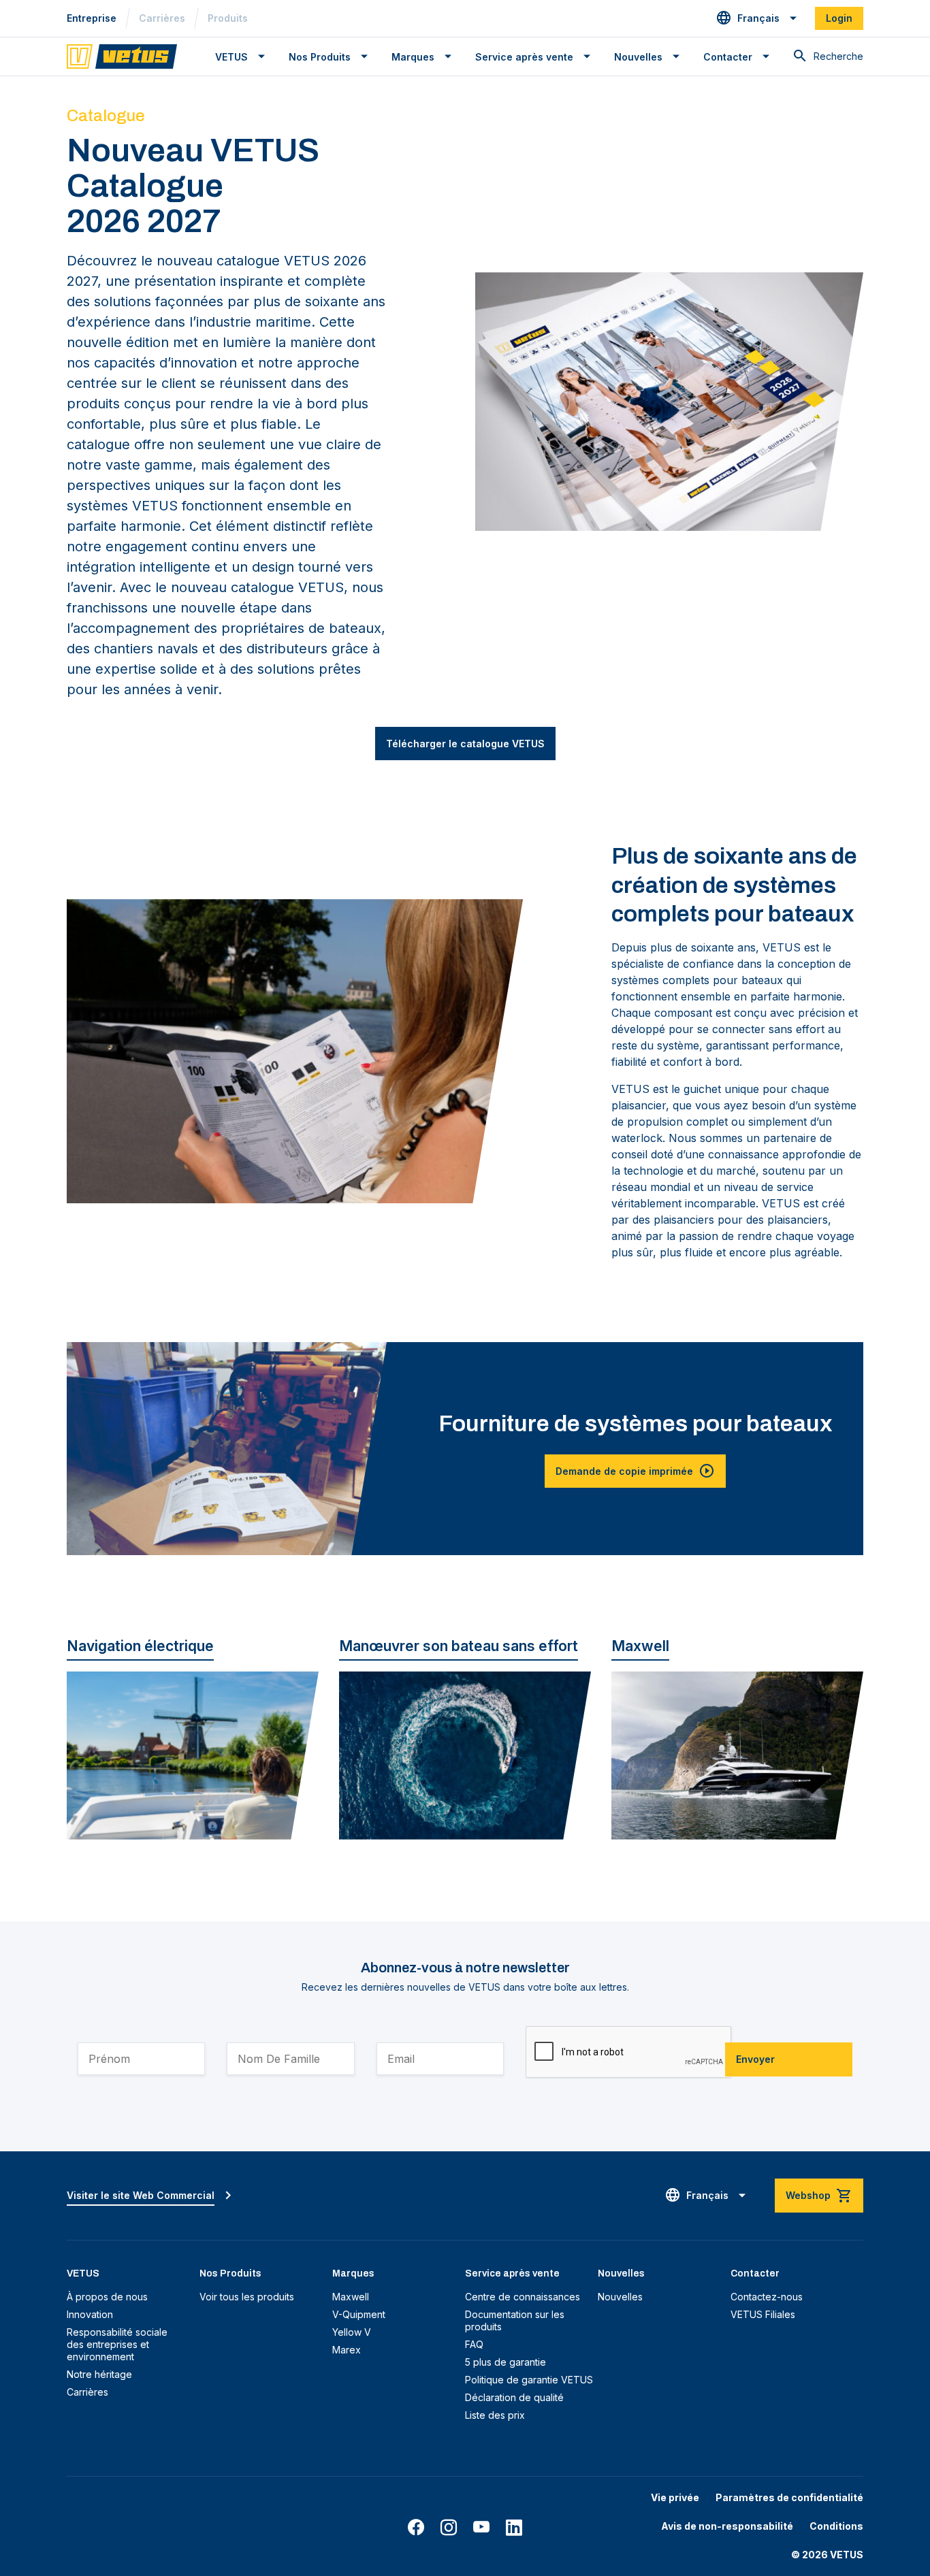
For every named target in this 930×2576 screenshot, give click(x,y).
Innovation (90, 2314)
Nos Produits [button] (320, 57)
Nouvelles (620, 2297)
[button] (757, 18)
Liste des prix (495, 2415)
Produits (228, 18)
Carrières (162, 18)
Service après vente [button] (524, 57)
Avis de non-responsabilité (727, 2526)
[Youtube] (481, 2528)
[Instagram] (449, 2528)
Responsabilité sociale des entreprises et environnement (117, 2344)
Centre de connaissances (523, 2297)
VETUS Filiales (763, 2314)
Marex (347, 2350)
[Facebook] (416, 2528)
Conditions (836, 2526)
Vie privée (675, 2497)
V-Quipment (359, 2314)
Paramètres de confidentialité (789, 2497)
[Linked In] (514, 2528)
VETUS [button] (231, 57)
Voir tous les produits (247, 2297)
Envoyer (755, 2059)
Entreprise (92, 18)
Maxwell (351, 2297)
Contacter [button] (728, 57)
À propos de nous (107, 2297)
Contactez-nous (767, 2297)
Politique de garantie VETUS (529, 2380)
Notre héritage (99, 2374)
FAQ (474, 2344)
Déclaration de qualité (514, 2397)
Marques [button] (413, 57)
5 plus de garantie (506, 2362)
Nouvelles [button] (638, 57)
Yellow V (352, 2332)
